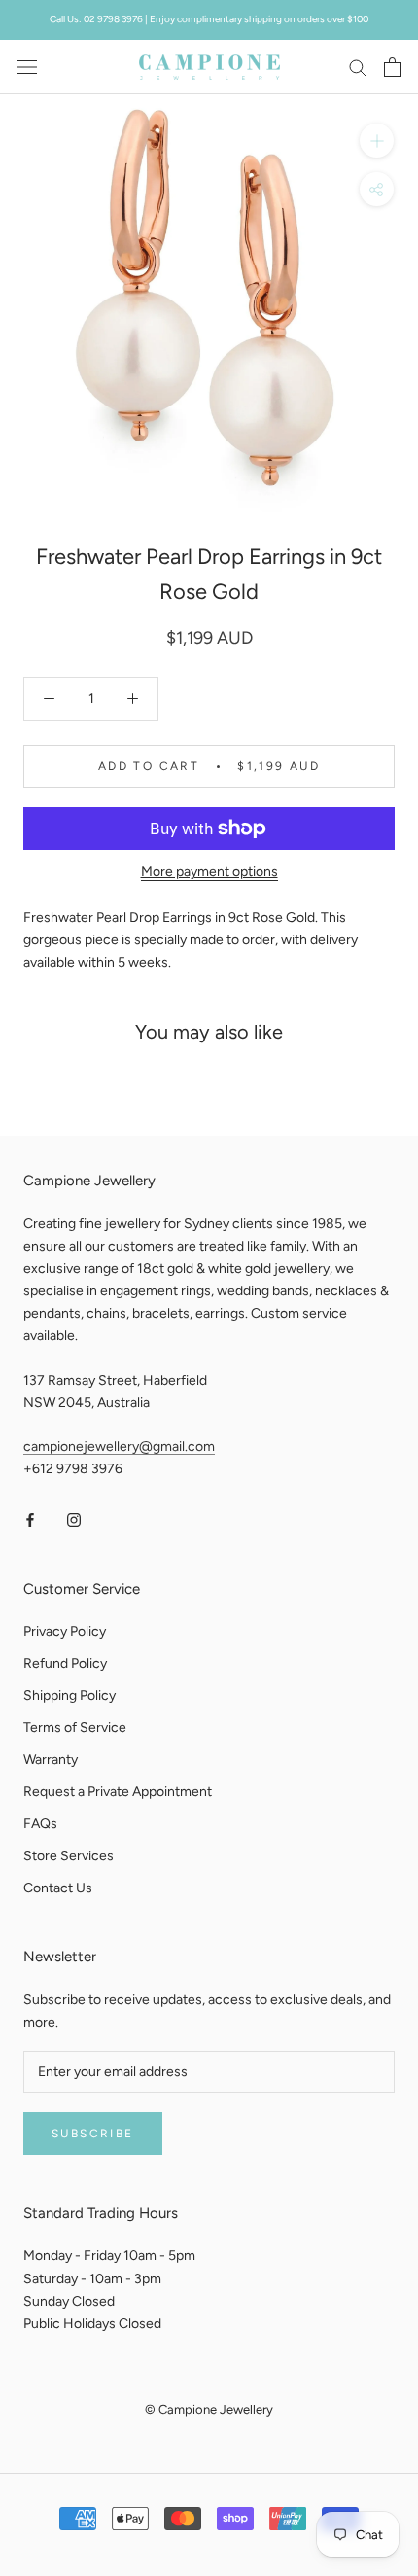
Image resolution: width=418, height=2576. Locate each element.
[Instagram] (74, 1519)
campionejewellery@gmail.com (119, 1447)
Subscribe (93, 2134)
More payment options (209, 872)
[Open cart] (392, 67)
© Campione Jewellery (209, 2409)
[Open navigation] (27, 67)
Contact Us (58, 1888)
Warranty (51, 1760)
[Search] (358, 67)
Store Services (69, 1856)
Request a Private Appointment (118, 1792)
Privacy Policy (65, 1631)
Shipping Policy (70, 1695)
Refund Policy (65, 1663)
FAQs (40, 1824)
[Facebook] (30, 1519)
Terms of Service (75, 1728)
